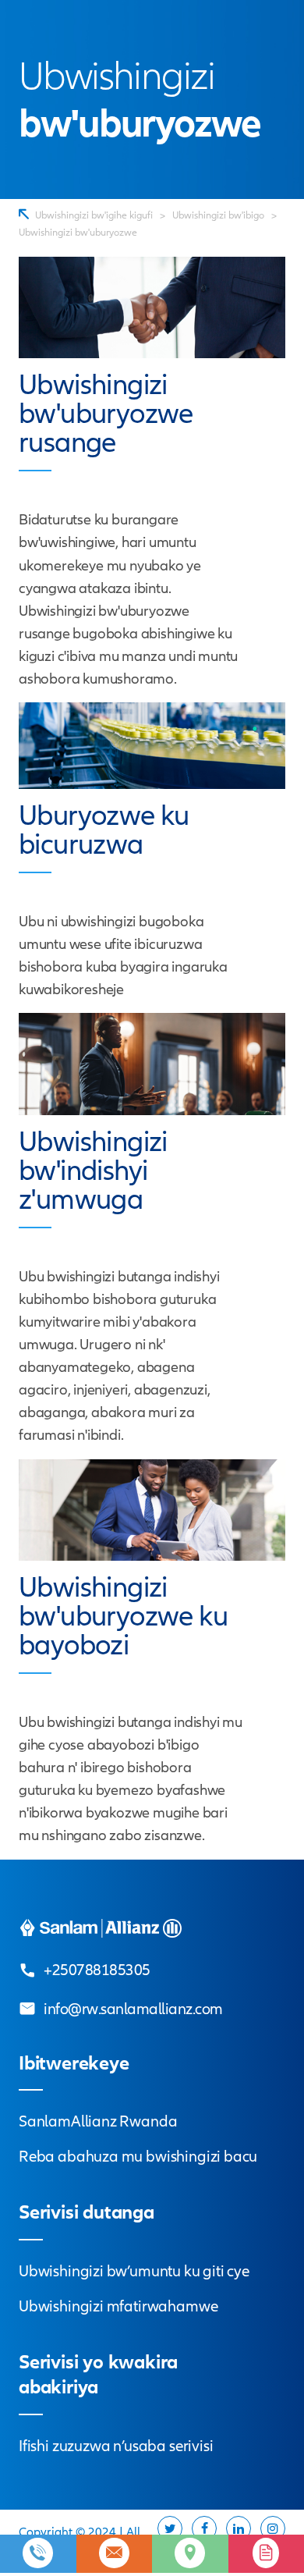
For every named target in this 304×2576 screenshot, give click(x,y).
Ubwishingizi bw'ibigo (218, 215)
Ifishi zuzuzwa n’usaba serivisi (116, 2446)
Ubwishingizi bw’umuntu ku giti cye (134, 2271)
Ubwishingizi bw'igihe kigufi (94, 215)
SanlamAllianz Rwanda (98, 2121)
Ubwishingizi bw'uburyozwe (78, 233)
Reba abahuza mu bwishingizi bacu (138, 2157)
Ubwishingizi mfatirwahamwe (118, 2306)
